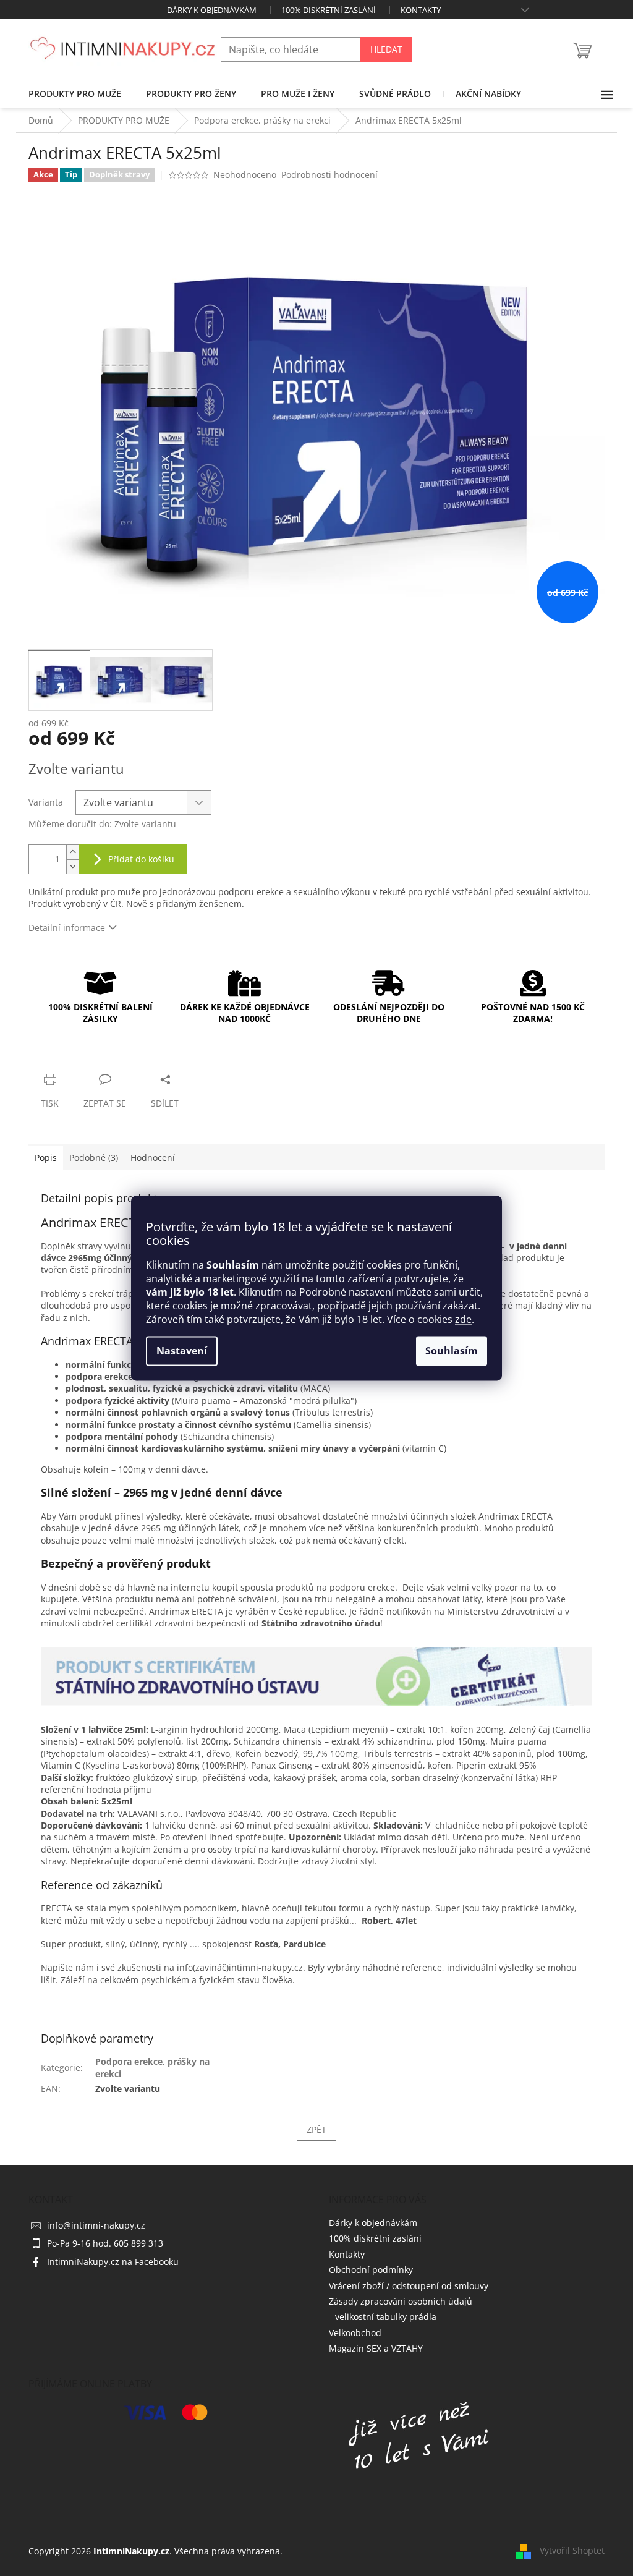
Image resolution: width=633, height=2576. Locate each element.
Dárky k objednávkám (212, 10)
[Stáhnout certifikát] (316, 1675)
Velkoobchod (355, 2333)
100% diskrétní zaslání (329, 10)
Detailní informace (67, 928)
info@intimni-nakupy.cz (96, 2225)
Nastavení (182, 1351)
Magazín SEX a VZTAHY (376, 2348)
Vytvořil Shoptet (572, 2550)
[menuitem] (75, 94)
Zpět (316, 2129)
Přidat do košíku (141, 859)
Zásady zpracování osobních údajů (401, 2301)
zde (463, 1319)
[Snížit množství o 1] (72, 866)
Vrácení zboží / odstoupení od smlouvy (409, 2286)
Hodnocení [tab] (153, 1158)
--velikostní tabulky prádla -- (387, 2317)
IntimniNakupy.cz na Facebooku (113, 2262)
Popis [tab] (46, 1158)
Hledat (386, 49)
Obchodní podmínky (371, 2270)
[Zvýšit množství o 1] (72, 852)
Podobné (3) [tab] (94, 1158)
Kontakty (421, 10)
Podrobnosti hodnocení (329, 175)
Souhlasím (452, 1351)
